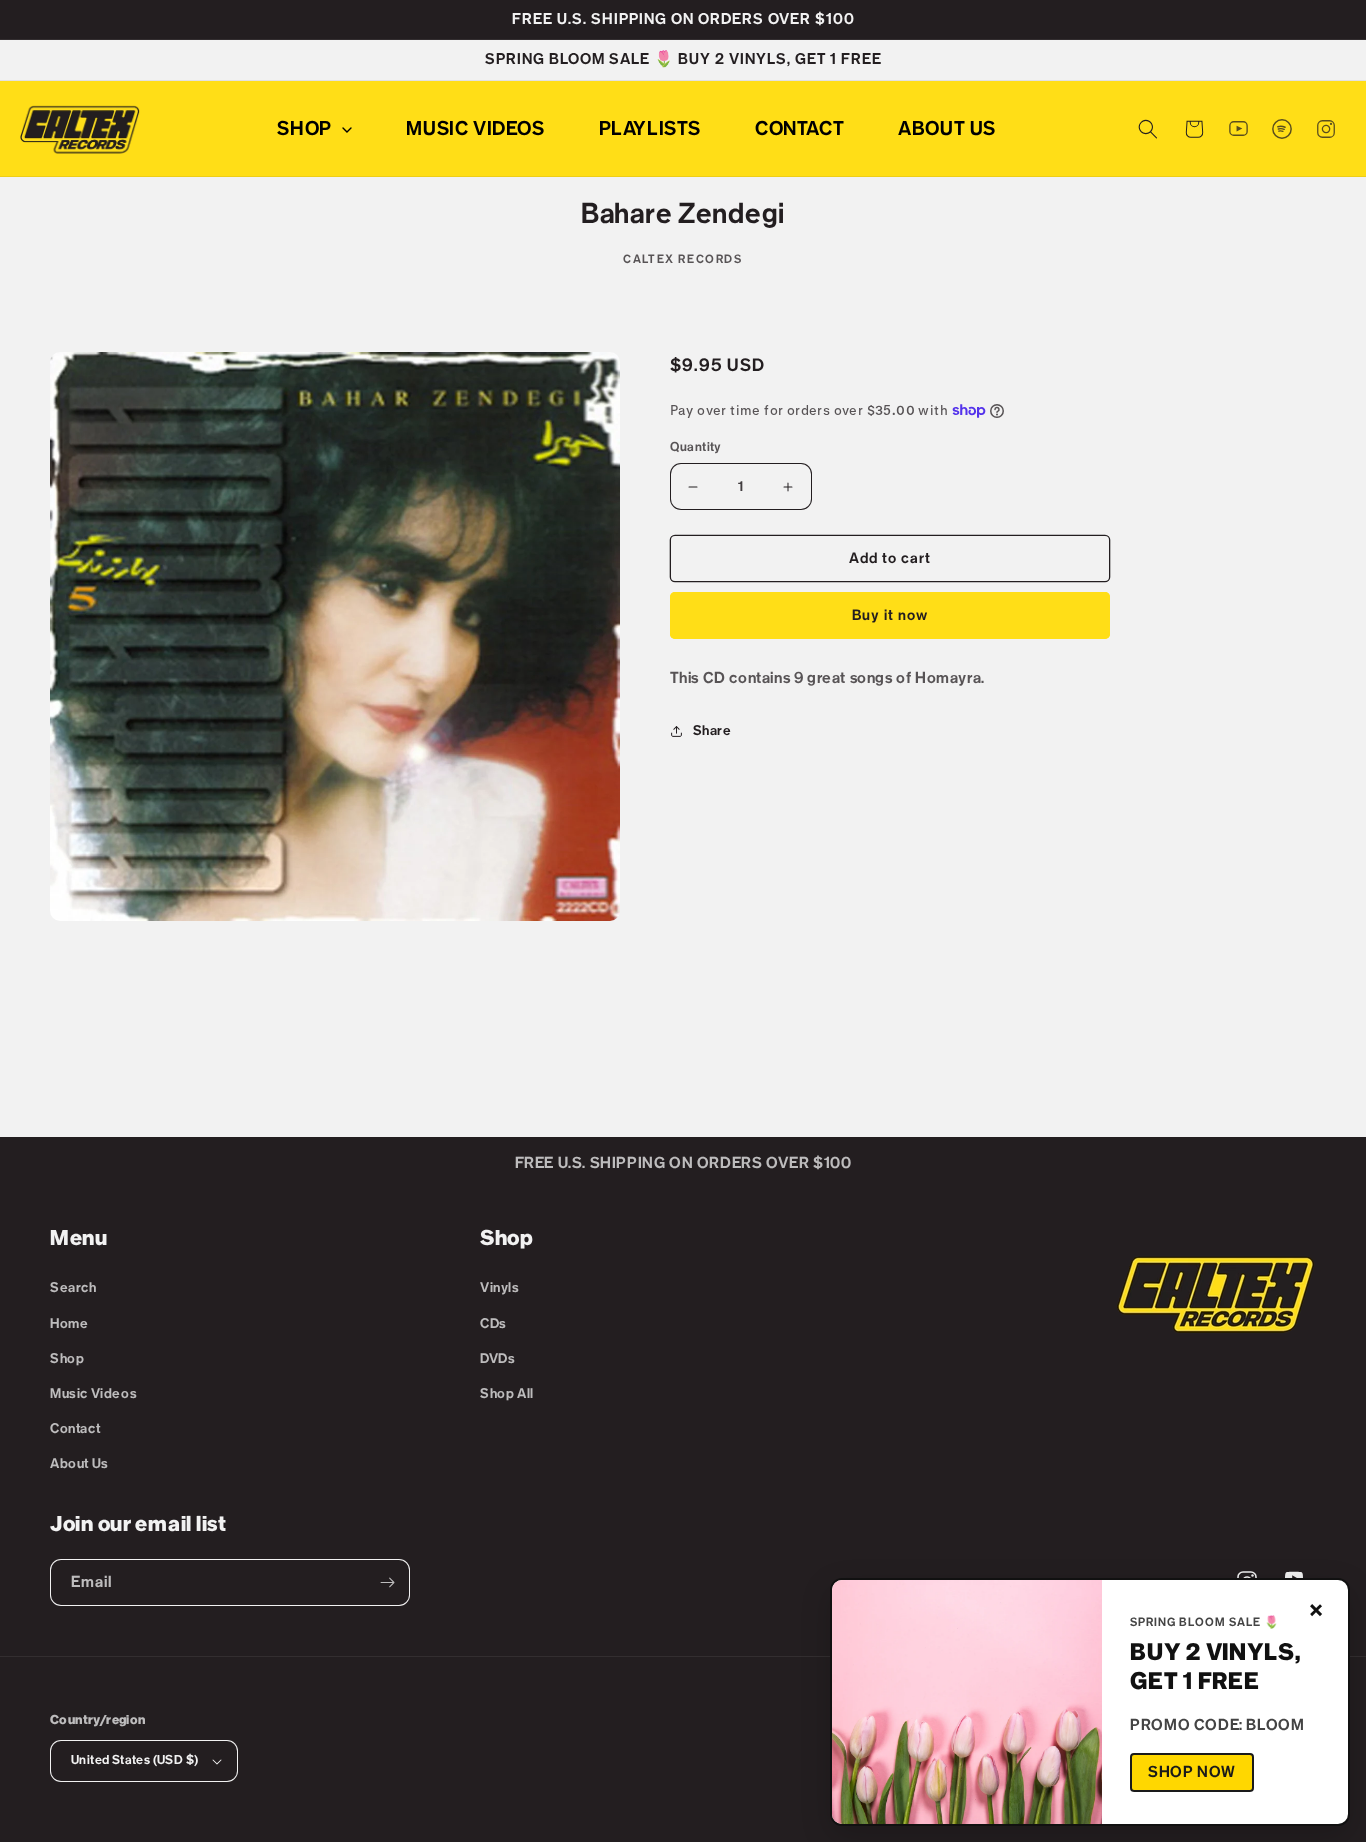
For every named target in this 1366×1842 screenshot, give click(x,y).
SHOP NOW (1192, 1772)
